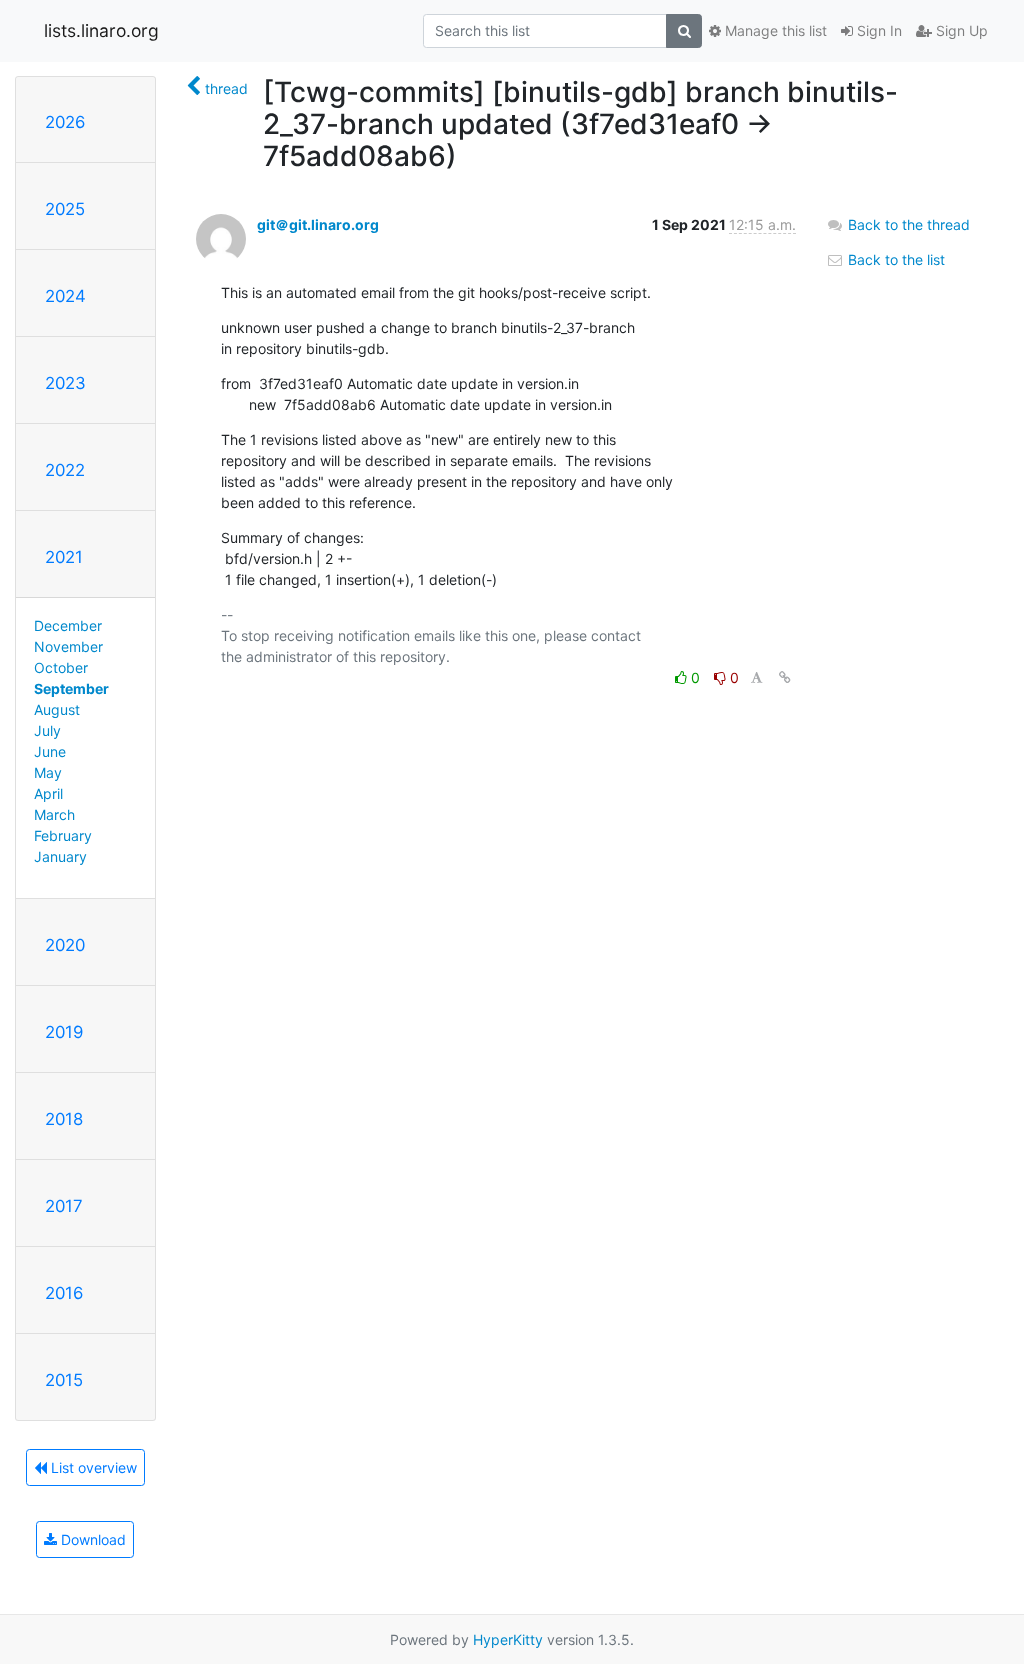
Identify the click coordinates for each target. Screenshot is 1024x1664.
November (68, 646)
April (48, 793)
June (50, 751)
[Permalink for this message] (785, 677)
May (48, 772)
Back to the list (894, 259)
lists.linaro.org (101, 30)
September (71, 688)
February (63, 835)
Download (91, 1539)
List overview (92, 1467)
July (47, 730)
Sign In (877, 30)
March (54, 814)
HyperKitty (508, 1639)
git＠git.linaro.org (318, 224)
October (61, 667)
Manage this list (774, 30)
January (60, 856)
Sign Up (960, 30)
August (57, 709)
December (68, 625)
